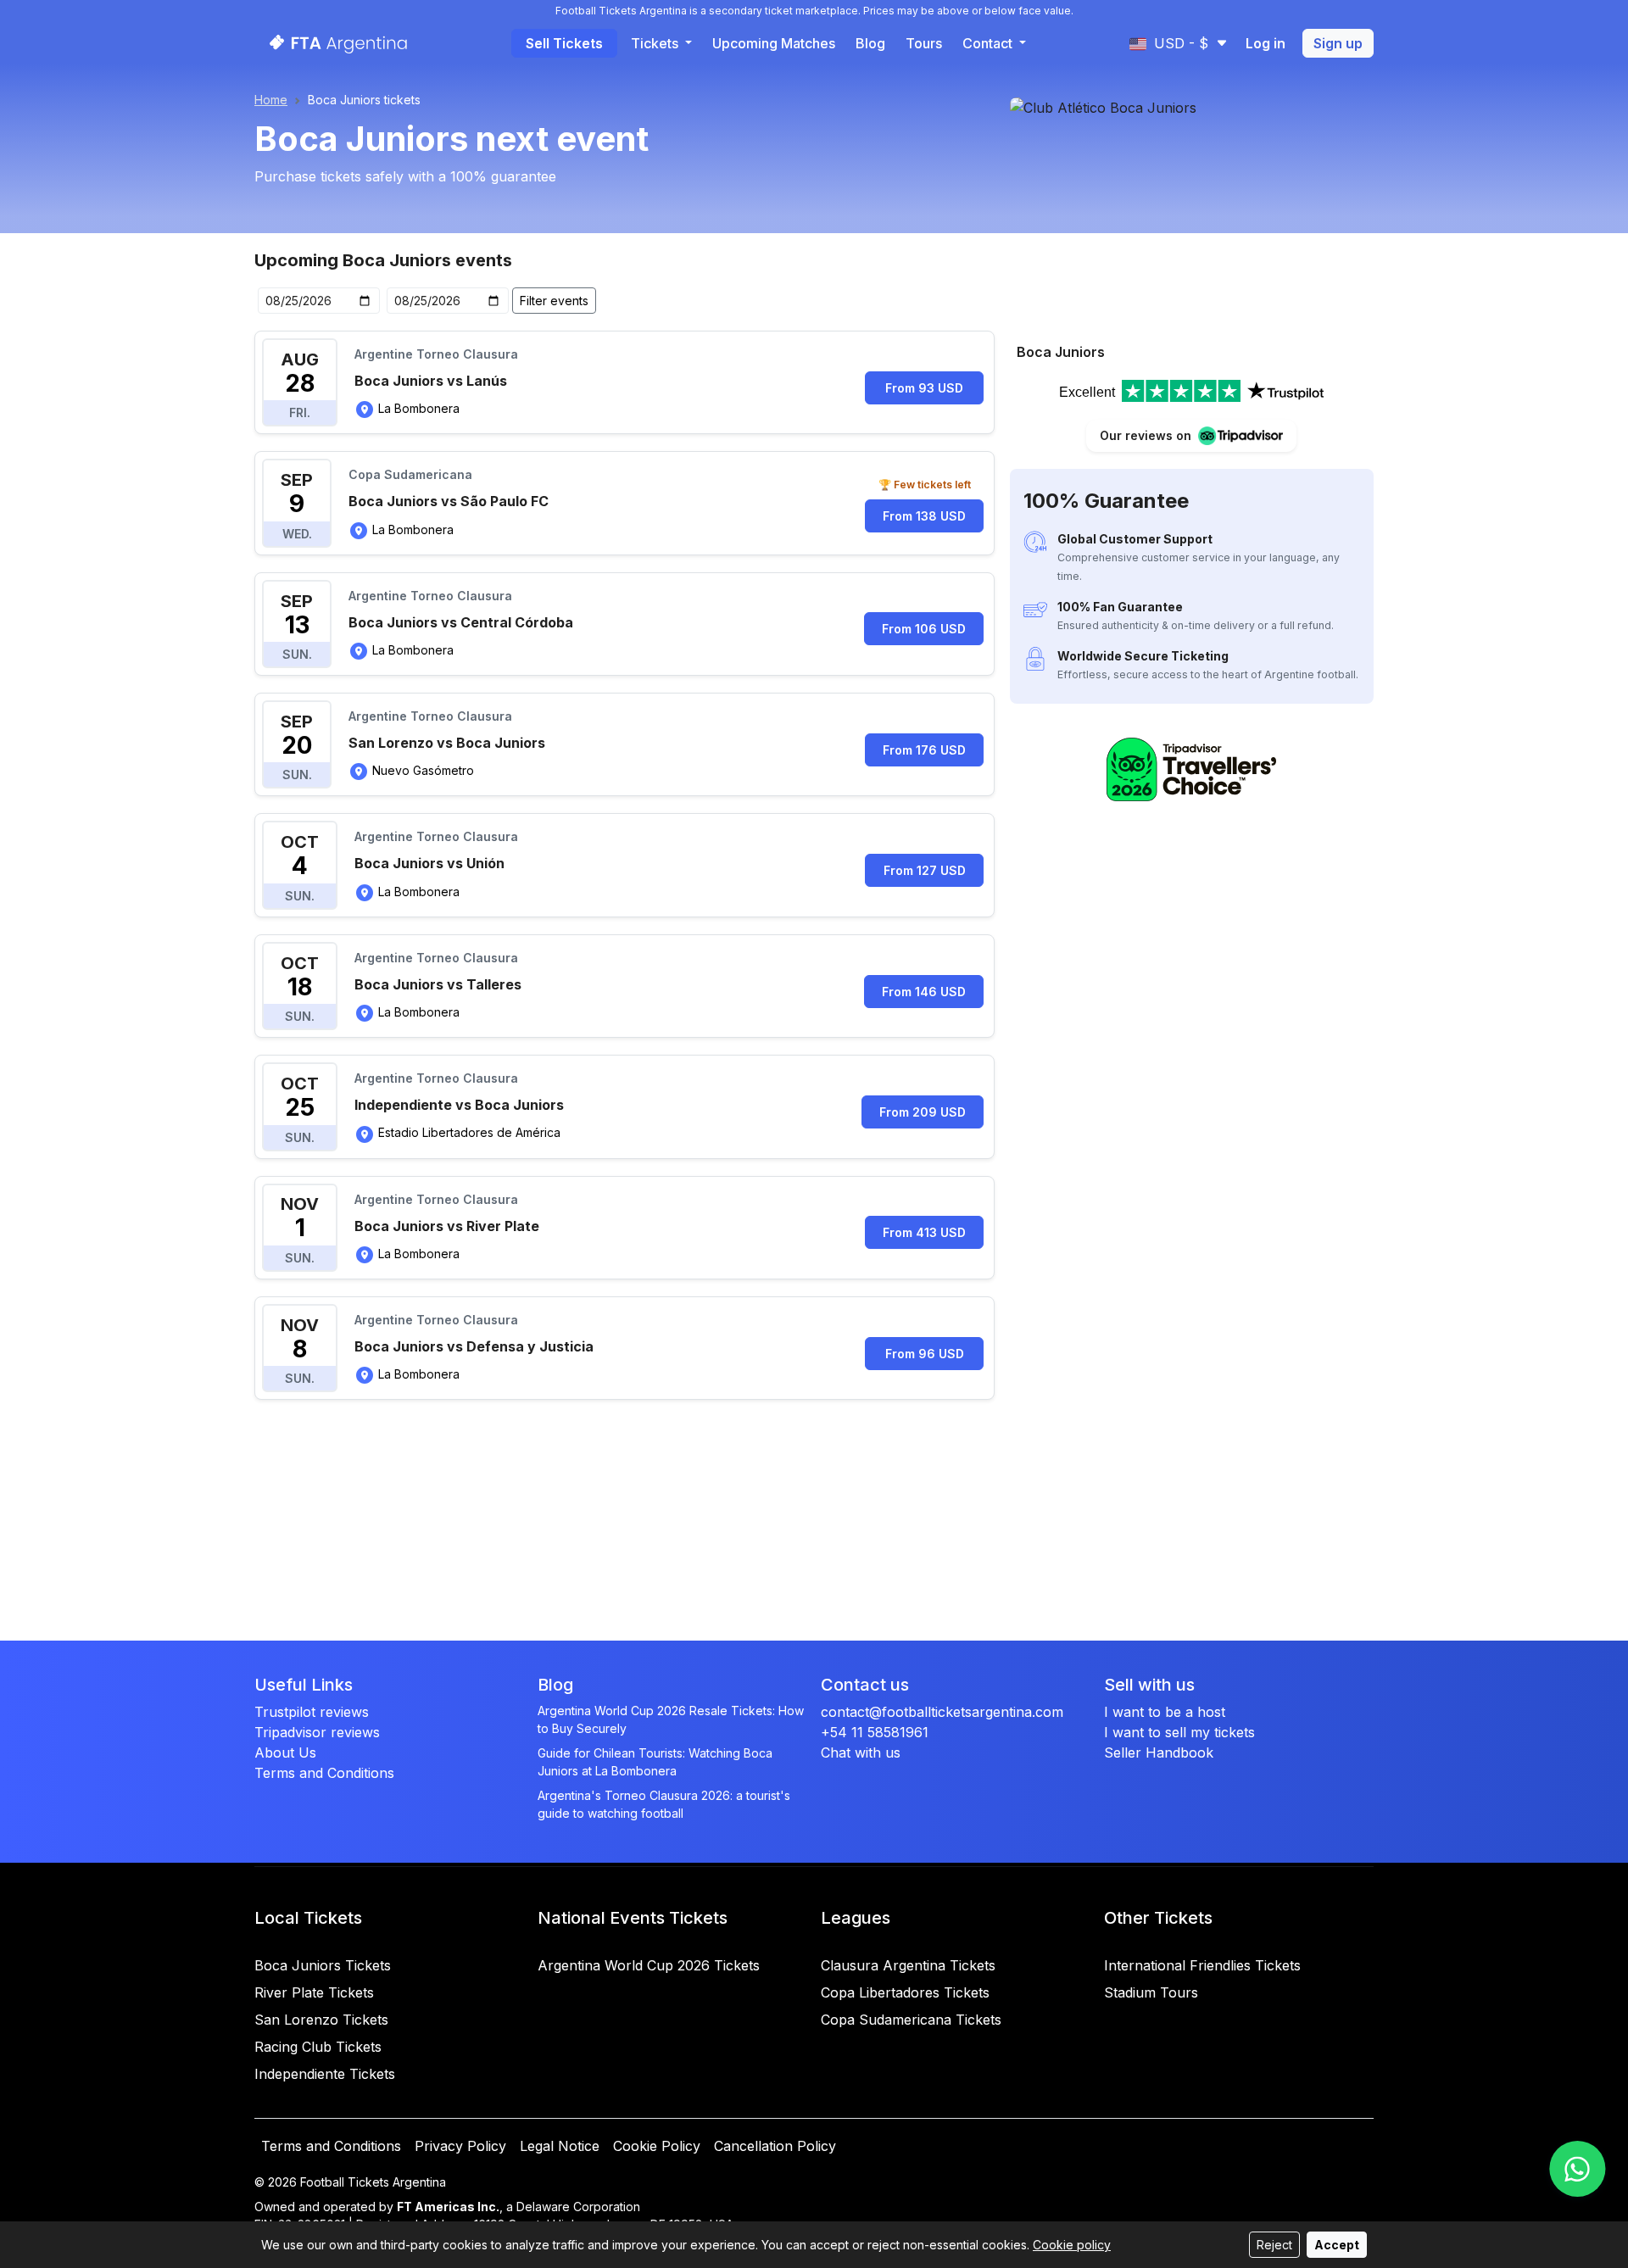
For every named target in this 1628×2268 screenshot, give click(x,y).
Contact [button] (989, 43)
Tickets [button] (656, 43)
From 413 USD (924, 1232)
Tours (924, 43)
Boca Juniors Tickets (323, 1965)
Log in (1266, 43)
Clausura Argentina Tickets (908, 1965)
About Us (285, 1753)
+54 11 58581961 (875, 1732)
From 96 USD (925, 1354)
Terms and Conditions (324, 1773)
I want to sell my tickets (1179, 1732)
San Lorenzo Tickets (321, 2020)
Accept (1337, 2245)
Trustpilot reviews (312, 1712)
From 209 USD (923, 1112)
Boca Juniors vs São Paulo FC (449, 501)
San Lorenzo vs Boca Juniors (447, 743)
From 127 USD (925, 870)
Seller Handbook (1159, 1753)
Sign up (1338, 43)
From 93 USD (924, 388)
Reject (1274, 2245)
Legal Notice (560, 2146)
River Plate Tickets (314, 1992)
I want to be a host (1165, 1712)
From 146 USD (924, 992)
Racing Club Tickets (318, 2047)
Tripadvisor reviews (317, 1732)
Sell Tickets (564, 43)
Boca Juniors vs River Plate (447, 1226)
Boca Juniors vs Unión (429, 863)
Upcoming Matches (774, 43)
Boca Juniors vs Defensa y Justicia (474, 1346)
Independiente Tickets (325, 2074)
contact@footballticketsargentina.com (942, 1712)
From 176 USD (924, 750)
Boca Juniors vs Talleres (438, 984)
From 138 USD (924, 516)
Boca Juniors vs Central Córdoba (461, 622)
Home (271, 100)
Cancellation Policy (775, 2146)
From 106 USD (924, 629)
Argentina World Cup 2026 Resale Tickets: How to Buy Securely (671, 1719)
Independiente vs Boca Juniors (459, 1105)
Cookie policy (1072, 2245)
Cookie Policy (657, 2146)
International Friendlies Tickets (1202, 1965)
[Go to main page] (333, 43)
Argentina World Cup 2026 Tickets (649, 1965)
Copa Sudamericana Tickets (911, 2020)
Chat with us (861, 1753)
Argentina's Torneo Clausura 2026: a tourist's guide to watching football (664, 1804)
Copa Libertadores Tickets (905, 1992)
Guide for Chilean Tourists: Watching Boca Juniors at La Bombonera (655, 1762)
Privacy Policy (460, 2146)
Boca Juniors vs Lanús (431, 381)
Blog (870, 43)
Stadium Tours (1151, 1992)
